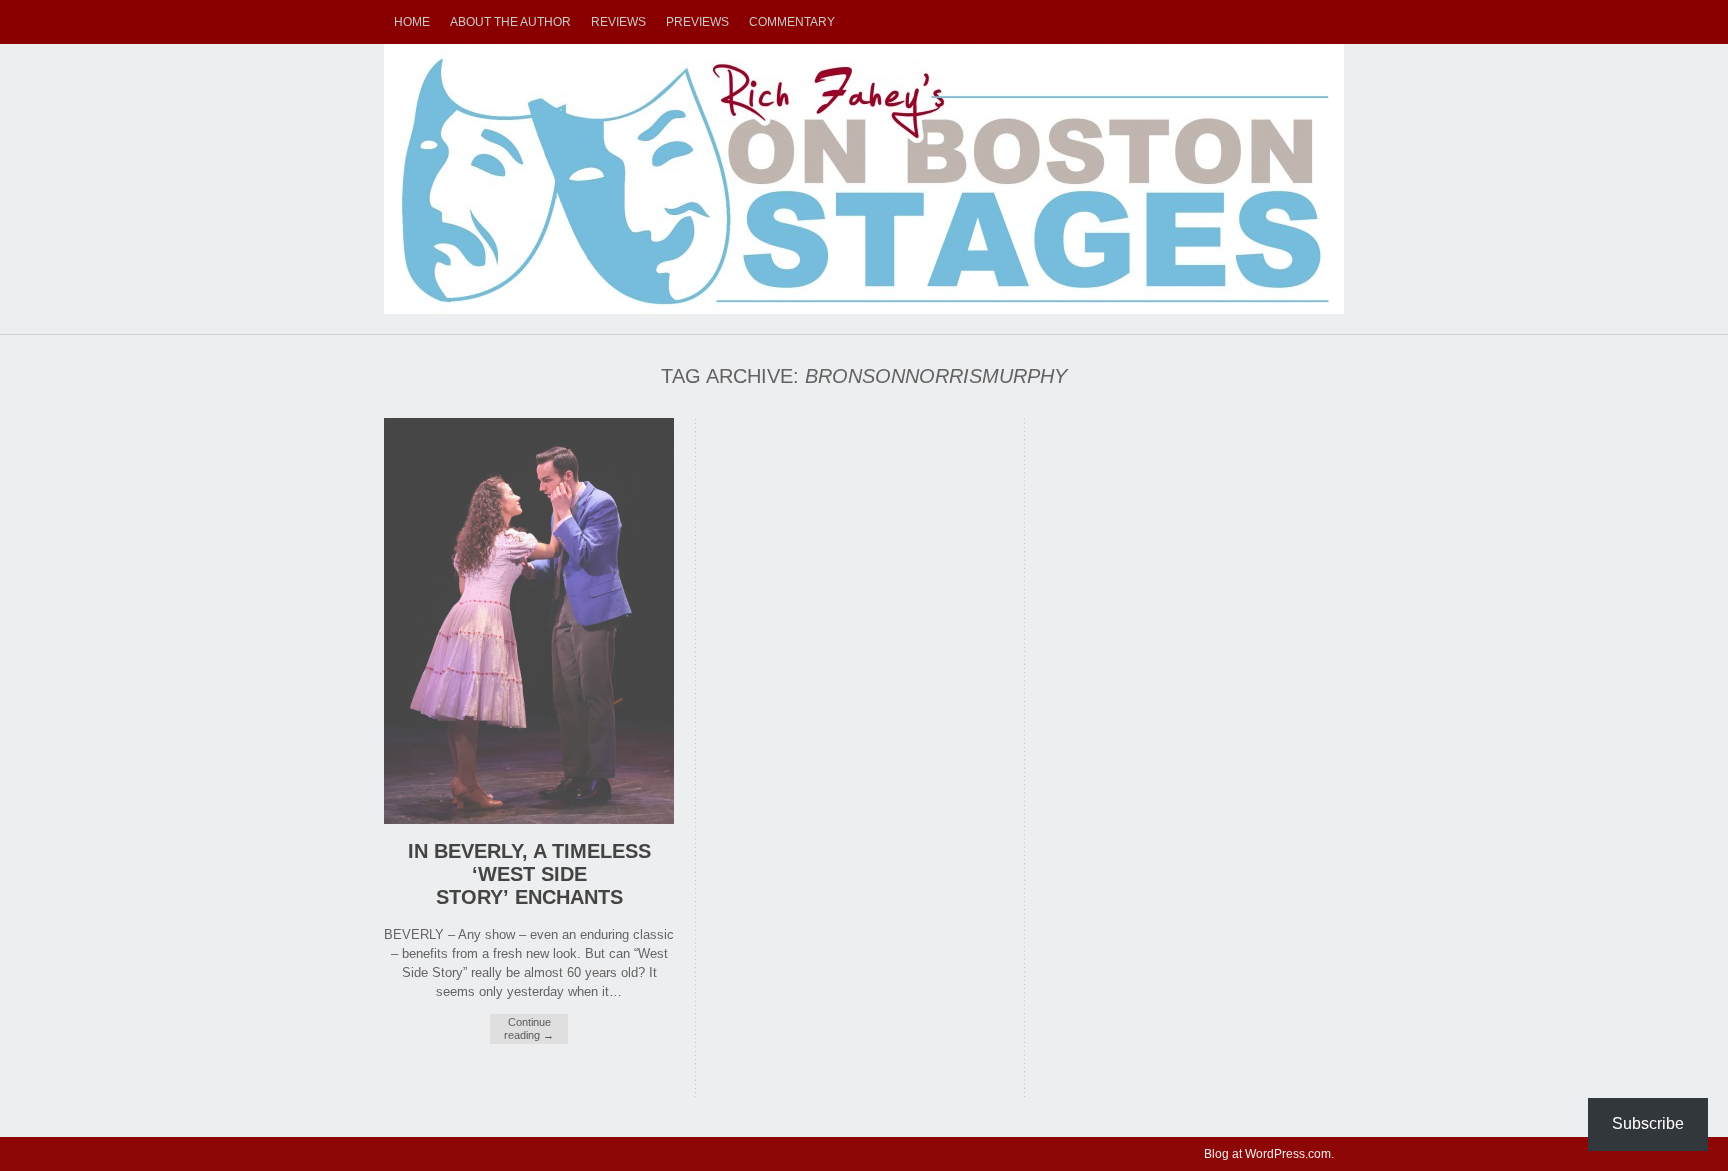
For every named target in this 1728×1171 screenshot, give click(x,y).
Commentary (792, 22)
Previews (697, 22)
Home (412, 22)
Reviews (618, 22)
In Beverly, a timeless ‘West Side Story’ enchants (529, 874)
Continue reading (529, 1028)
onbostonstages (864, 179)
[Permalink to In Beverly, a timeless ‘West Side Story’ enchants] (529, 819)
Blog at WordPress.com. (1269, 1154)
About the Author (510, 22)
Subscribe (1648, 1123)
